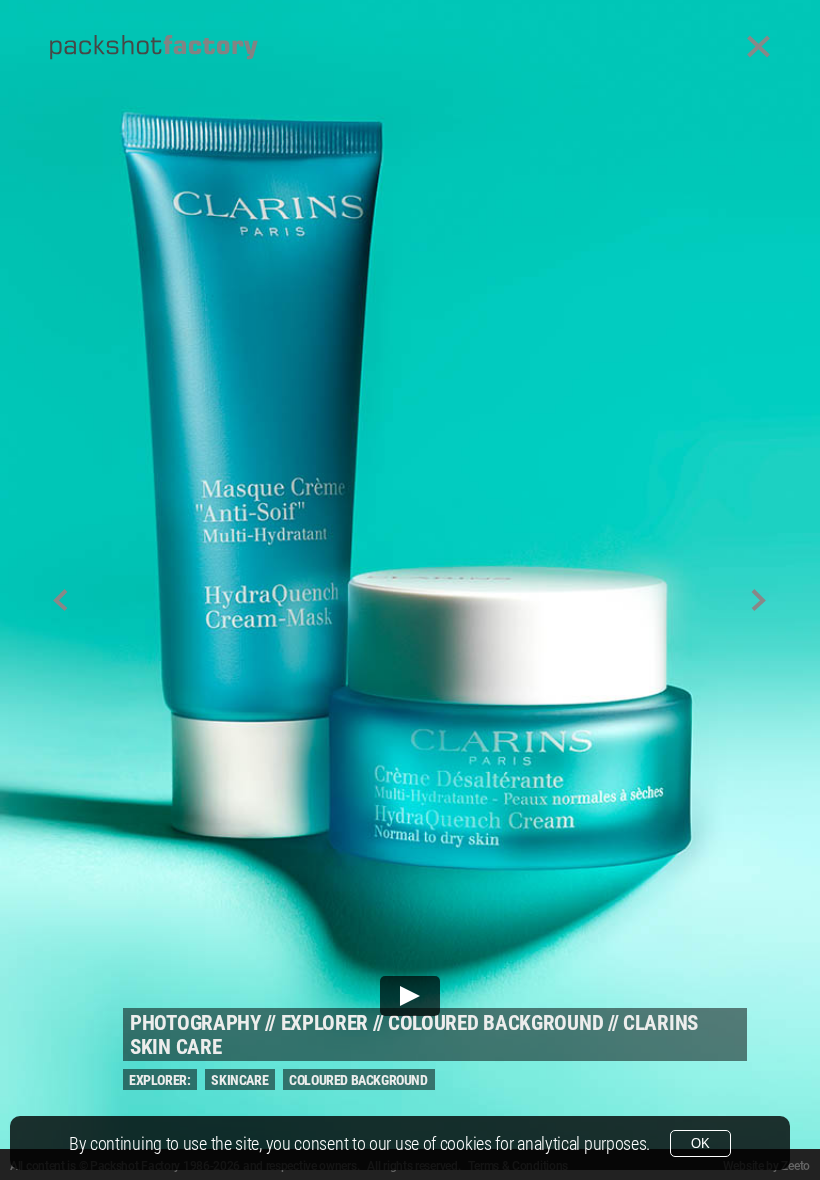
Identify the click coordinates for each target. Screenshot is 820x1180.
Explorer (325, 1023)
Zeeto (795, 1166)
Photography (195, 1023)
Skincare (239, 1080)
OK (700, 1143)
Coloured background (495, 1023)
